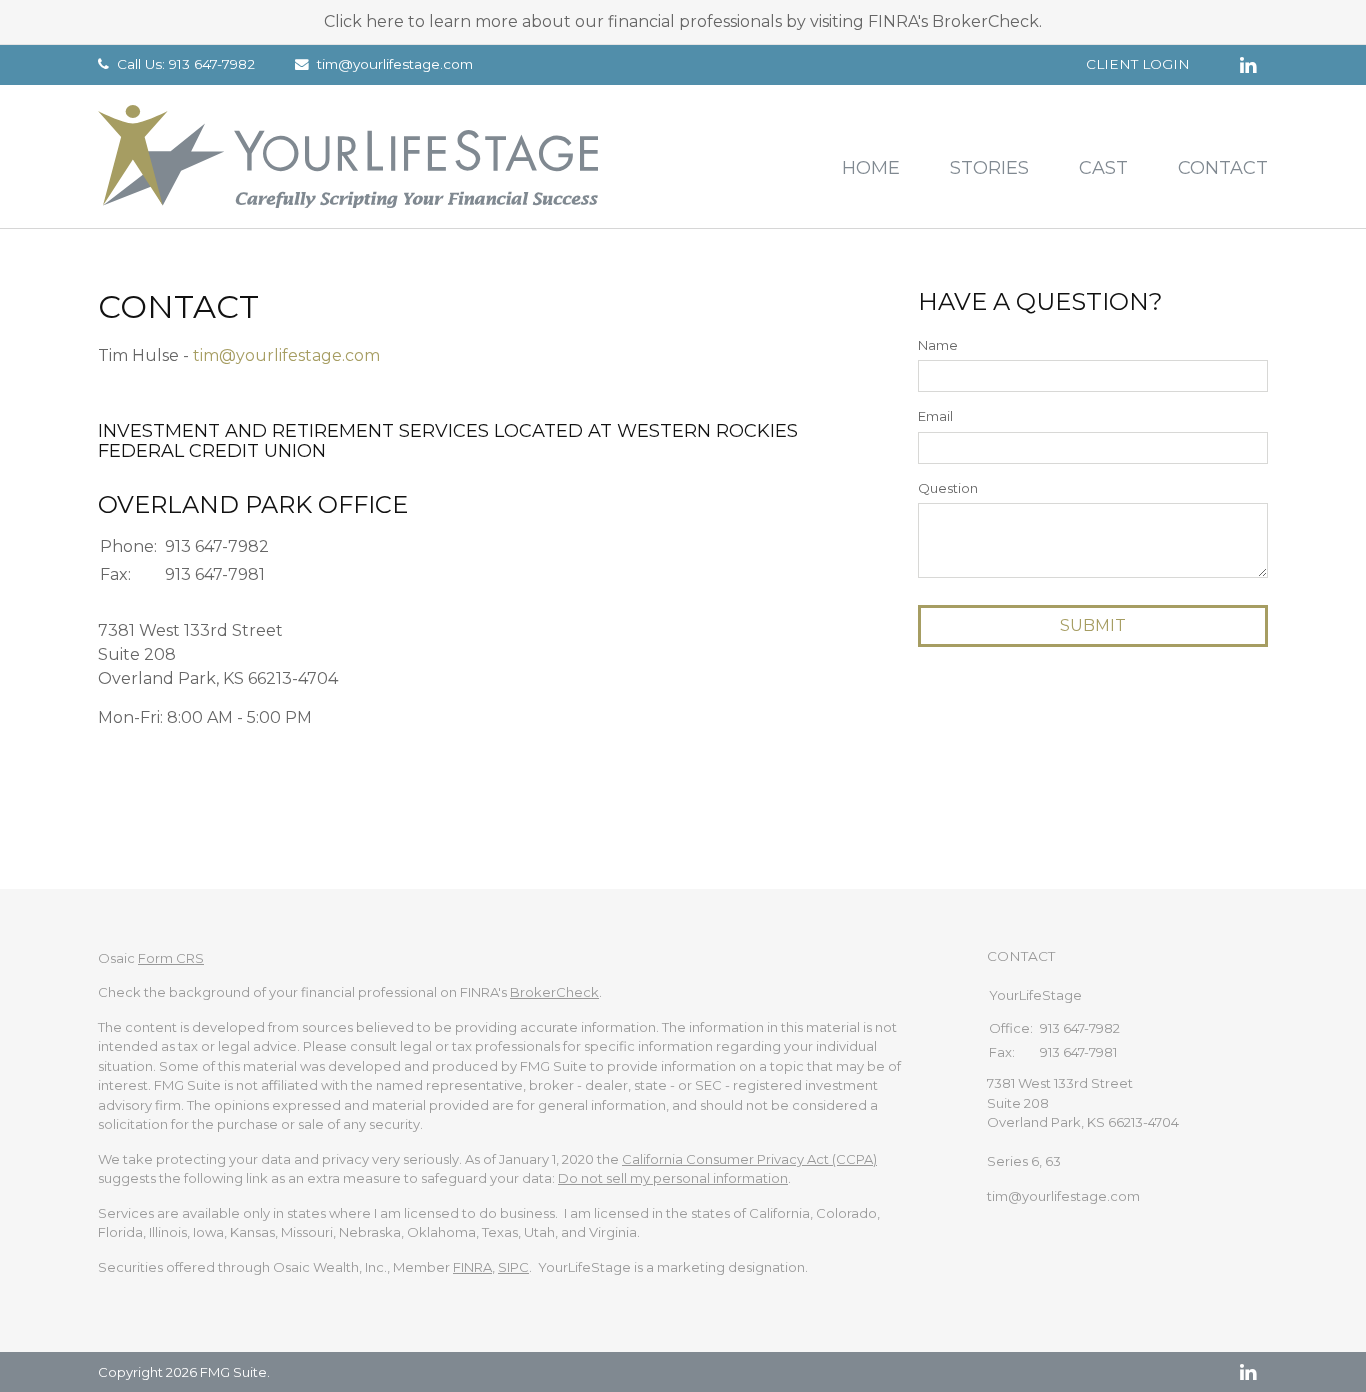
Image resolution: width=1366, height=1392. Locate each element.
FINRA (472, 1267)
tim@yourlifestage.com (395, 64)
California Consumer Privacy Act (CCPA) (749, 1159)
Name (938, 345)
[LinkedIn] (1248, 1372)
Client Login (1138, 64)
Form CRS (171, 958)
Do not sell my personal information (673, 1178)
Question (948, 488)
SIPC (513, 1267)
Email (935, 416)
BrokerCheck (554, 992)
